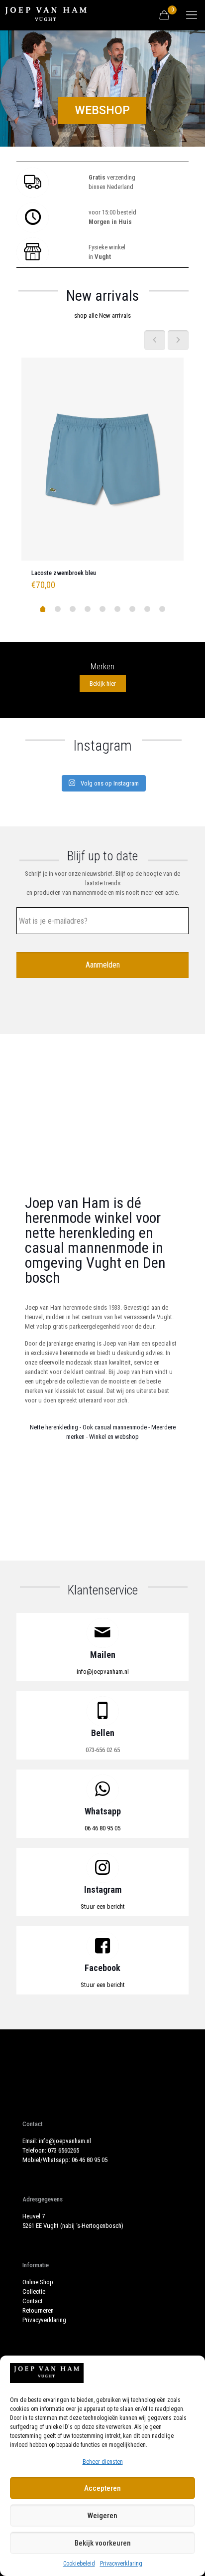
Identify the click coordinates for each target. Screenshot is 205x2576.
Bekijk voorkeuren (103, 2543)
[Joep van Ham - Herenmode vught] (46, 15)
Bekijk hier (103, 684)
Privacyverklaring (121, 2564)
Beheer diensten (103, 2462)
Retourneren (38, 2310)
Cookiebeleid (79, 2564)
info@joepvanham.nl (103, 1672)
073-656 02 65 (103, 1750)
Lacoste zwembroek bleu (64, 573)
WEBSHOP (102, 110)
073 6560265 (63, 2150)
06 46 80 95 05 (102, 1828)
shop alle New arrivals (102, 315)
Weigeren (102, 2516)
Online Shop (38, 2282)
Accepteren (102, 2488)
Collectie (34, 2291)
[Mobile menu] (192, 15)
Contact (33, 2301)
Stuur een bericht (103, 1906)
